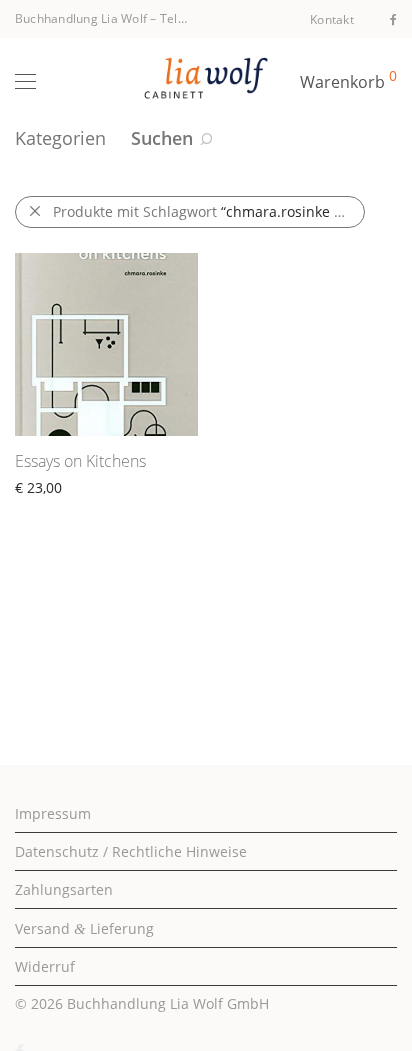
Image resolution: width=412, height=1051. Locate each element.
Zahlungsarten (64, 889)
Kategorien (60, 138)
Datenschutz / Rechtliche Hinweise (131, 851)
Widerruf (45, 966)
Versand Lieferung (84, 928)
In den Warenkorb (65, 510)
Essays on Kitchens (80, 461)
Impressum (53, 813)
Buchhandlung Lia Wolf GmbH (168, 1003)
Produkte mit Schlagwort (209, 211)
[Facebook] (393, 18)
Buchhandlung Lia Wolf (81, 18)
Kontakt (332, 20)
